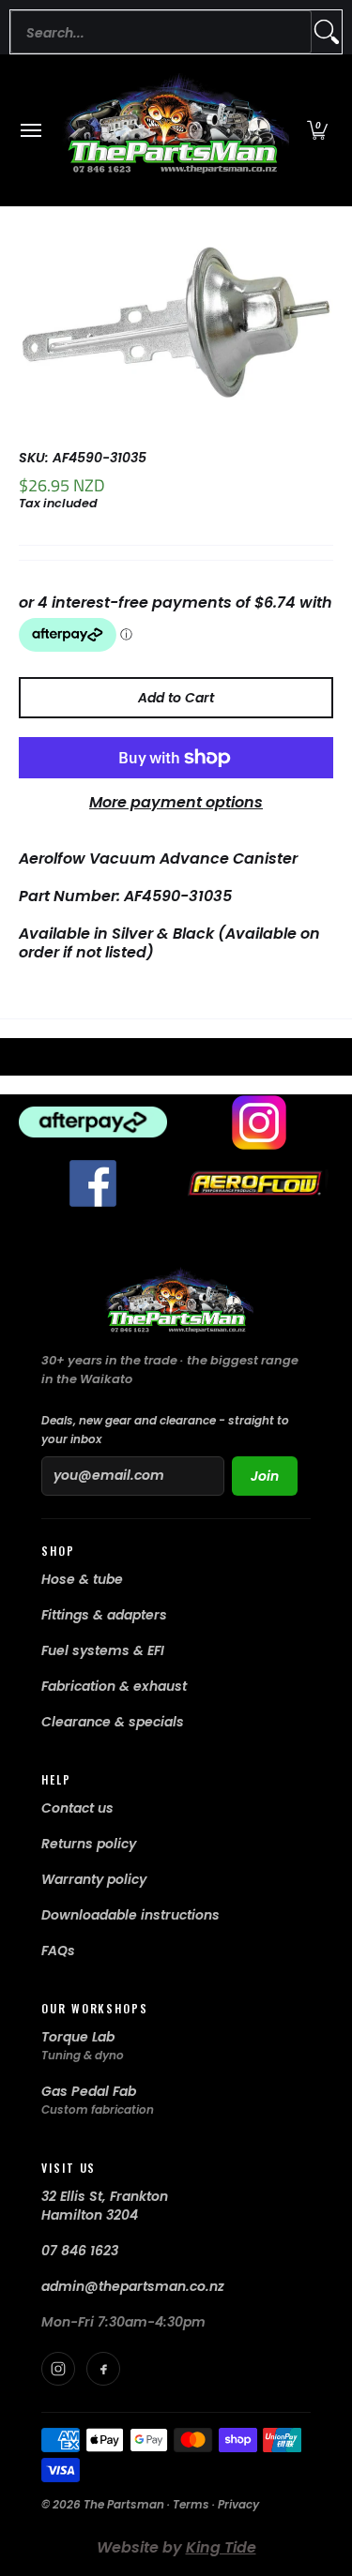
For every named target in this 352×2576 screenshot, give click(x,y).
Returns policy (89, 1844)
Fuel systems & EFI (103, 1650)
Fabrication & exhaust (114, 1686)
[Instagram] (58, 2369)
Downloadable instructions (130, 1915)
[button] (317, 130)
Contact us (77, 1808)
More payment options (176, 803)
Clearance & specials (113, 1722)
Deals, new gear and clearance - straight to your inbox (165, 1430)
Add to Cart (176, 698)
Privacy (238, 2504)
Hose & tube (82, 1579)
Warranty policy (94, 1879)
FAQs (58, 1951)
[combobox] (161, 32)
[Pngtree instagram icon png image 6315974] (260, 1122)
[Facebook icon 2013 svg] (93, 1183)
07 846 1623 (80, 2251)
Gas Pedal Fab (89, 2091)
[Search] (327, 32)
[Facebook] (103, 2369)
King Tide (221, 2547)
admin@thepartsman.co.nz (133, 2286)
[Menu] (30, 130)
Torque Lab (78, 2037)
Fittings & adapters (104, 1615)
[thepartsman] (172, 130)
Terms (191, 2504)
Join (265, 1476)
